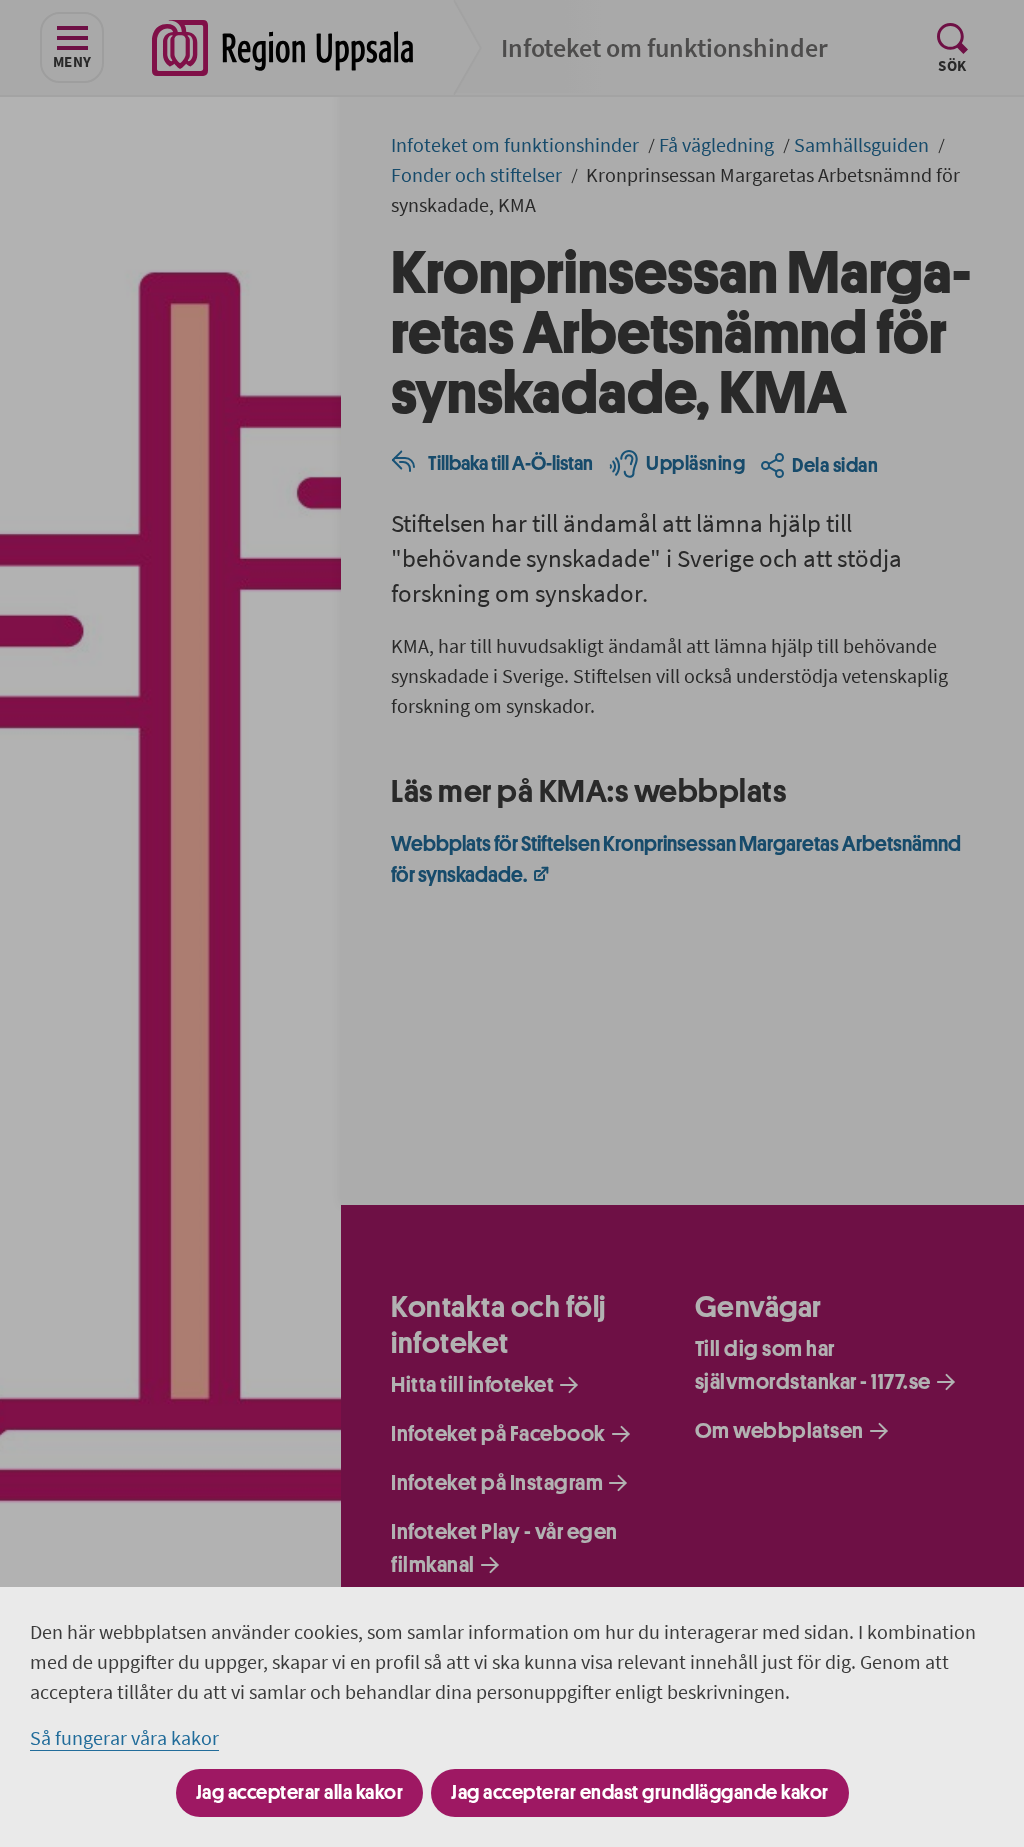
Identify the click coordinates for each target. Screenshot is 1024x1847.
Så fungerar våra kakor (124, 1737)
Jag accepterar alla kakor (300, 1792)
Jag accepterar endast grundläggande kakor (640, 1792)
